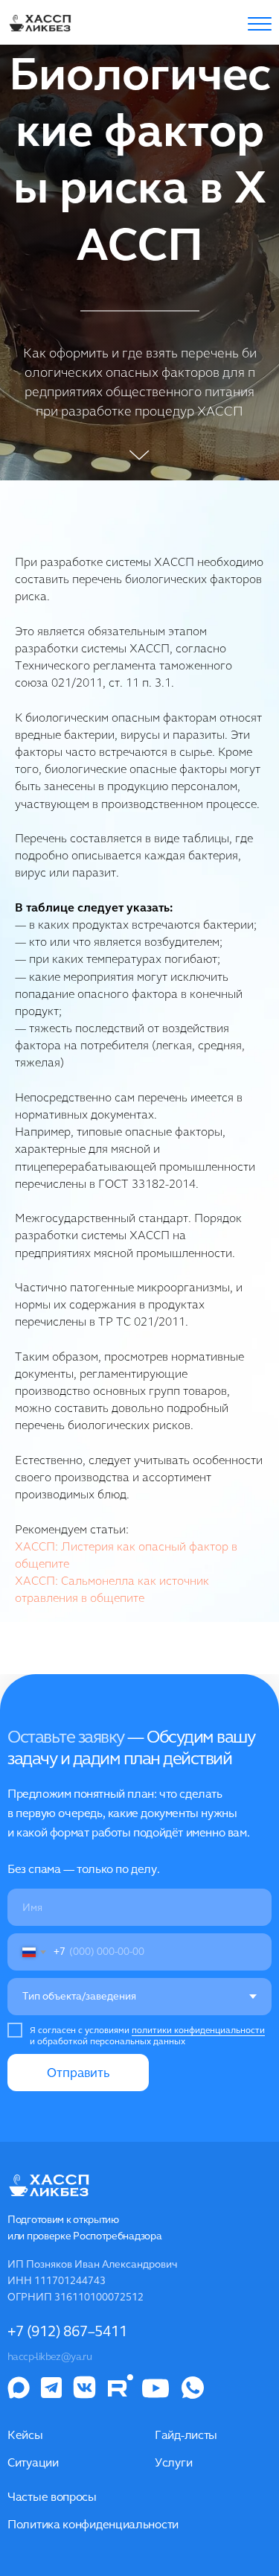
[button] (260, 24)
